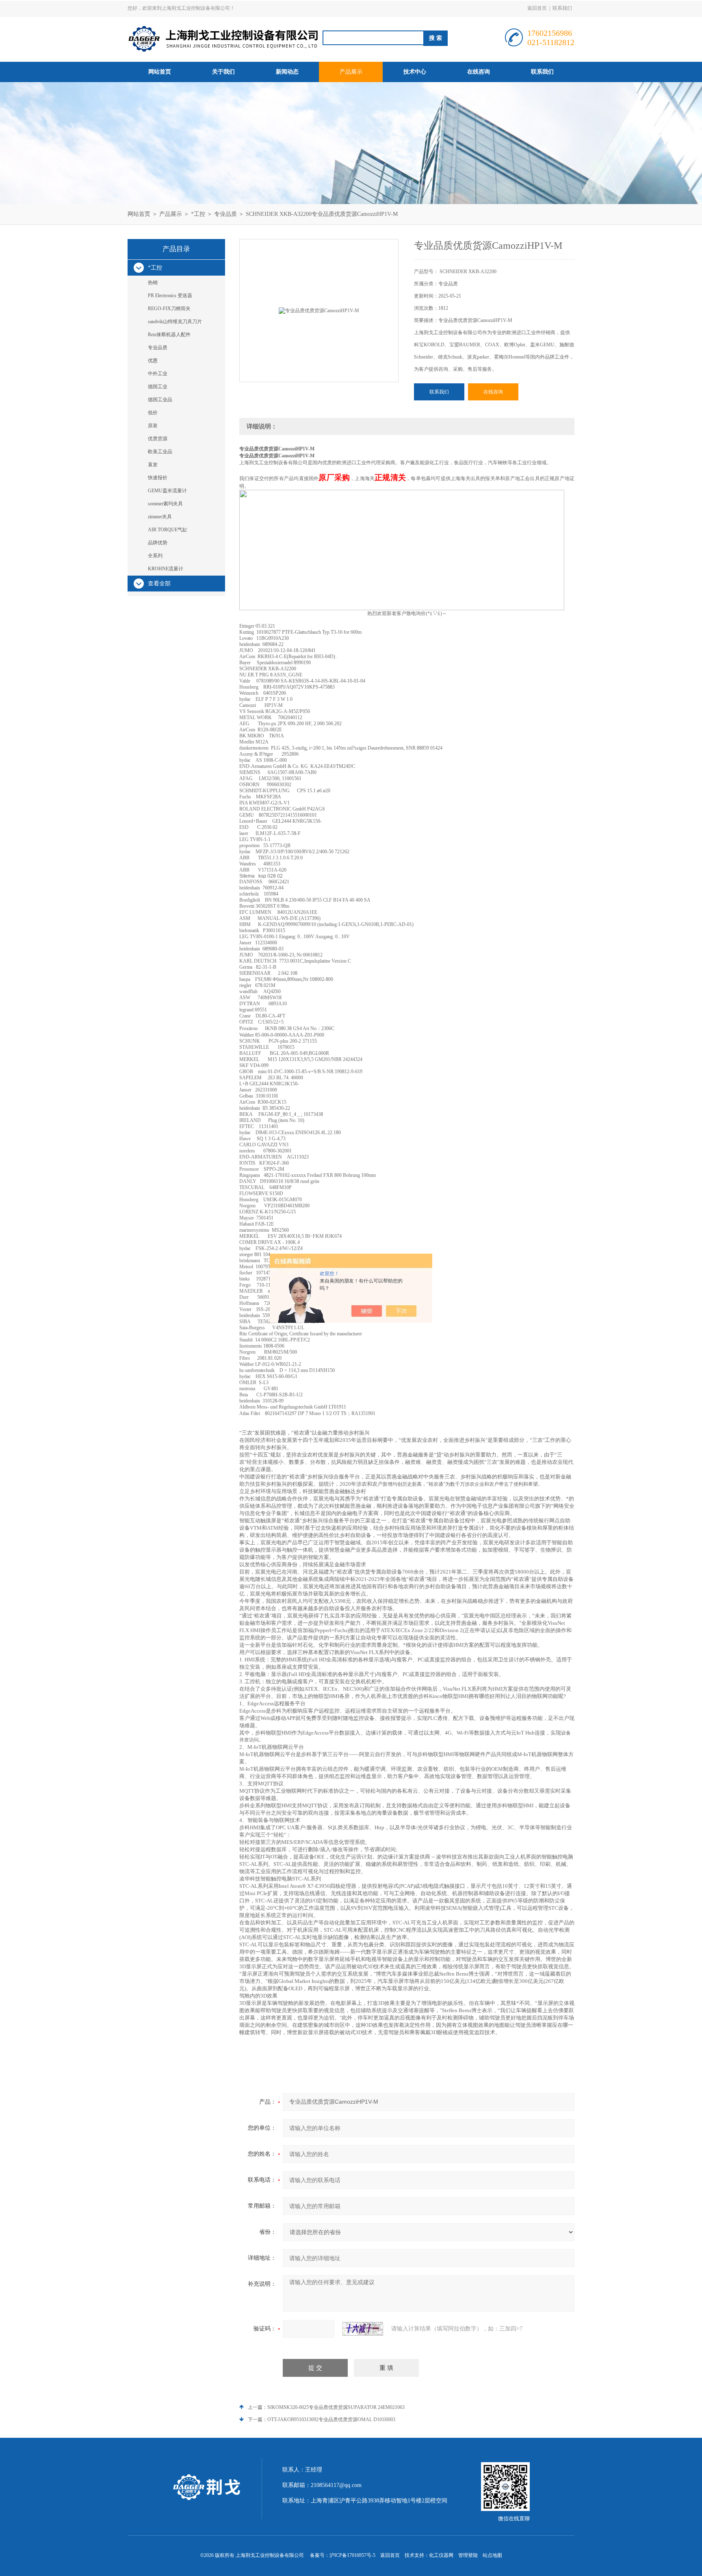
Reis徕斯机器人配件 (169, 335)
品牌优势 (158, 543)
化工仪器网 (441, 2555)
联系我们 (562, 8)
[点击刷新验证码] (363, 2329)
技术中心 (415, 72)
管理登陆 (468, 2555)
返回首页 (537, 8)
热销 (153, 283)
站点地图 (492, 2555)
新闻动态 (287, 72)
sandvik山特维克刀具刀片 (175, 322)
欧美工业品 (160, 452)
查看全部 (159, 584)
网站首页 (160, 72)
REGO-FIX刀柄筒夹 (169, 309)
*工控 (198, 214)
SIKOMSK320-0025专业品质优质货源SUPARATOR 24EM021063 (336, 2407)
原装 (153, 426)
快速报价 (158, 478)
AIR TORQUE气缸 (168, 530)
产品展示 (351, 72)
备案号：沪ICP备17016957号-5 (343, 2555)
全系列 (155, 556)
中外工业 (158, 374)
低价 (153, 413)
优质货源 (158, 439)
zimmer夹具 (160, 517)
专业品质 (225, 214)
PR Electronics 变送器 (170, 296)
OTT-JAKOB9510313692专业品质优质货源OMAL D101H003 (331, 2419)
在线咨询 (479, 72)
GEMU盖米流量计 (167, 491)
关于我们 (223, 72)
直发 (153, 465)
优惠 (153, 361)
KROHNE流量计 (166, 569)
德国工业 (158, 387)
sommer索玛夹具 (165, 504)
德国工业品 (160, 400)
